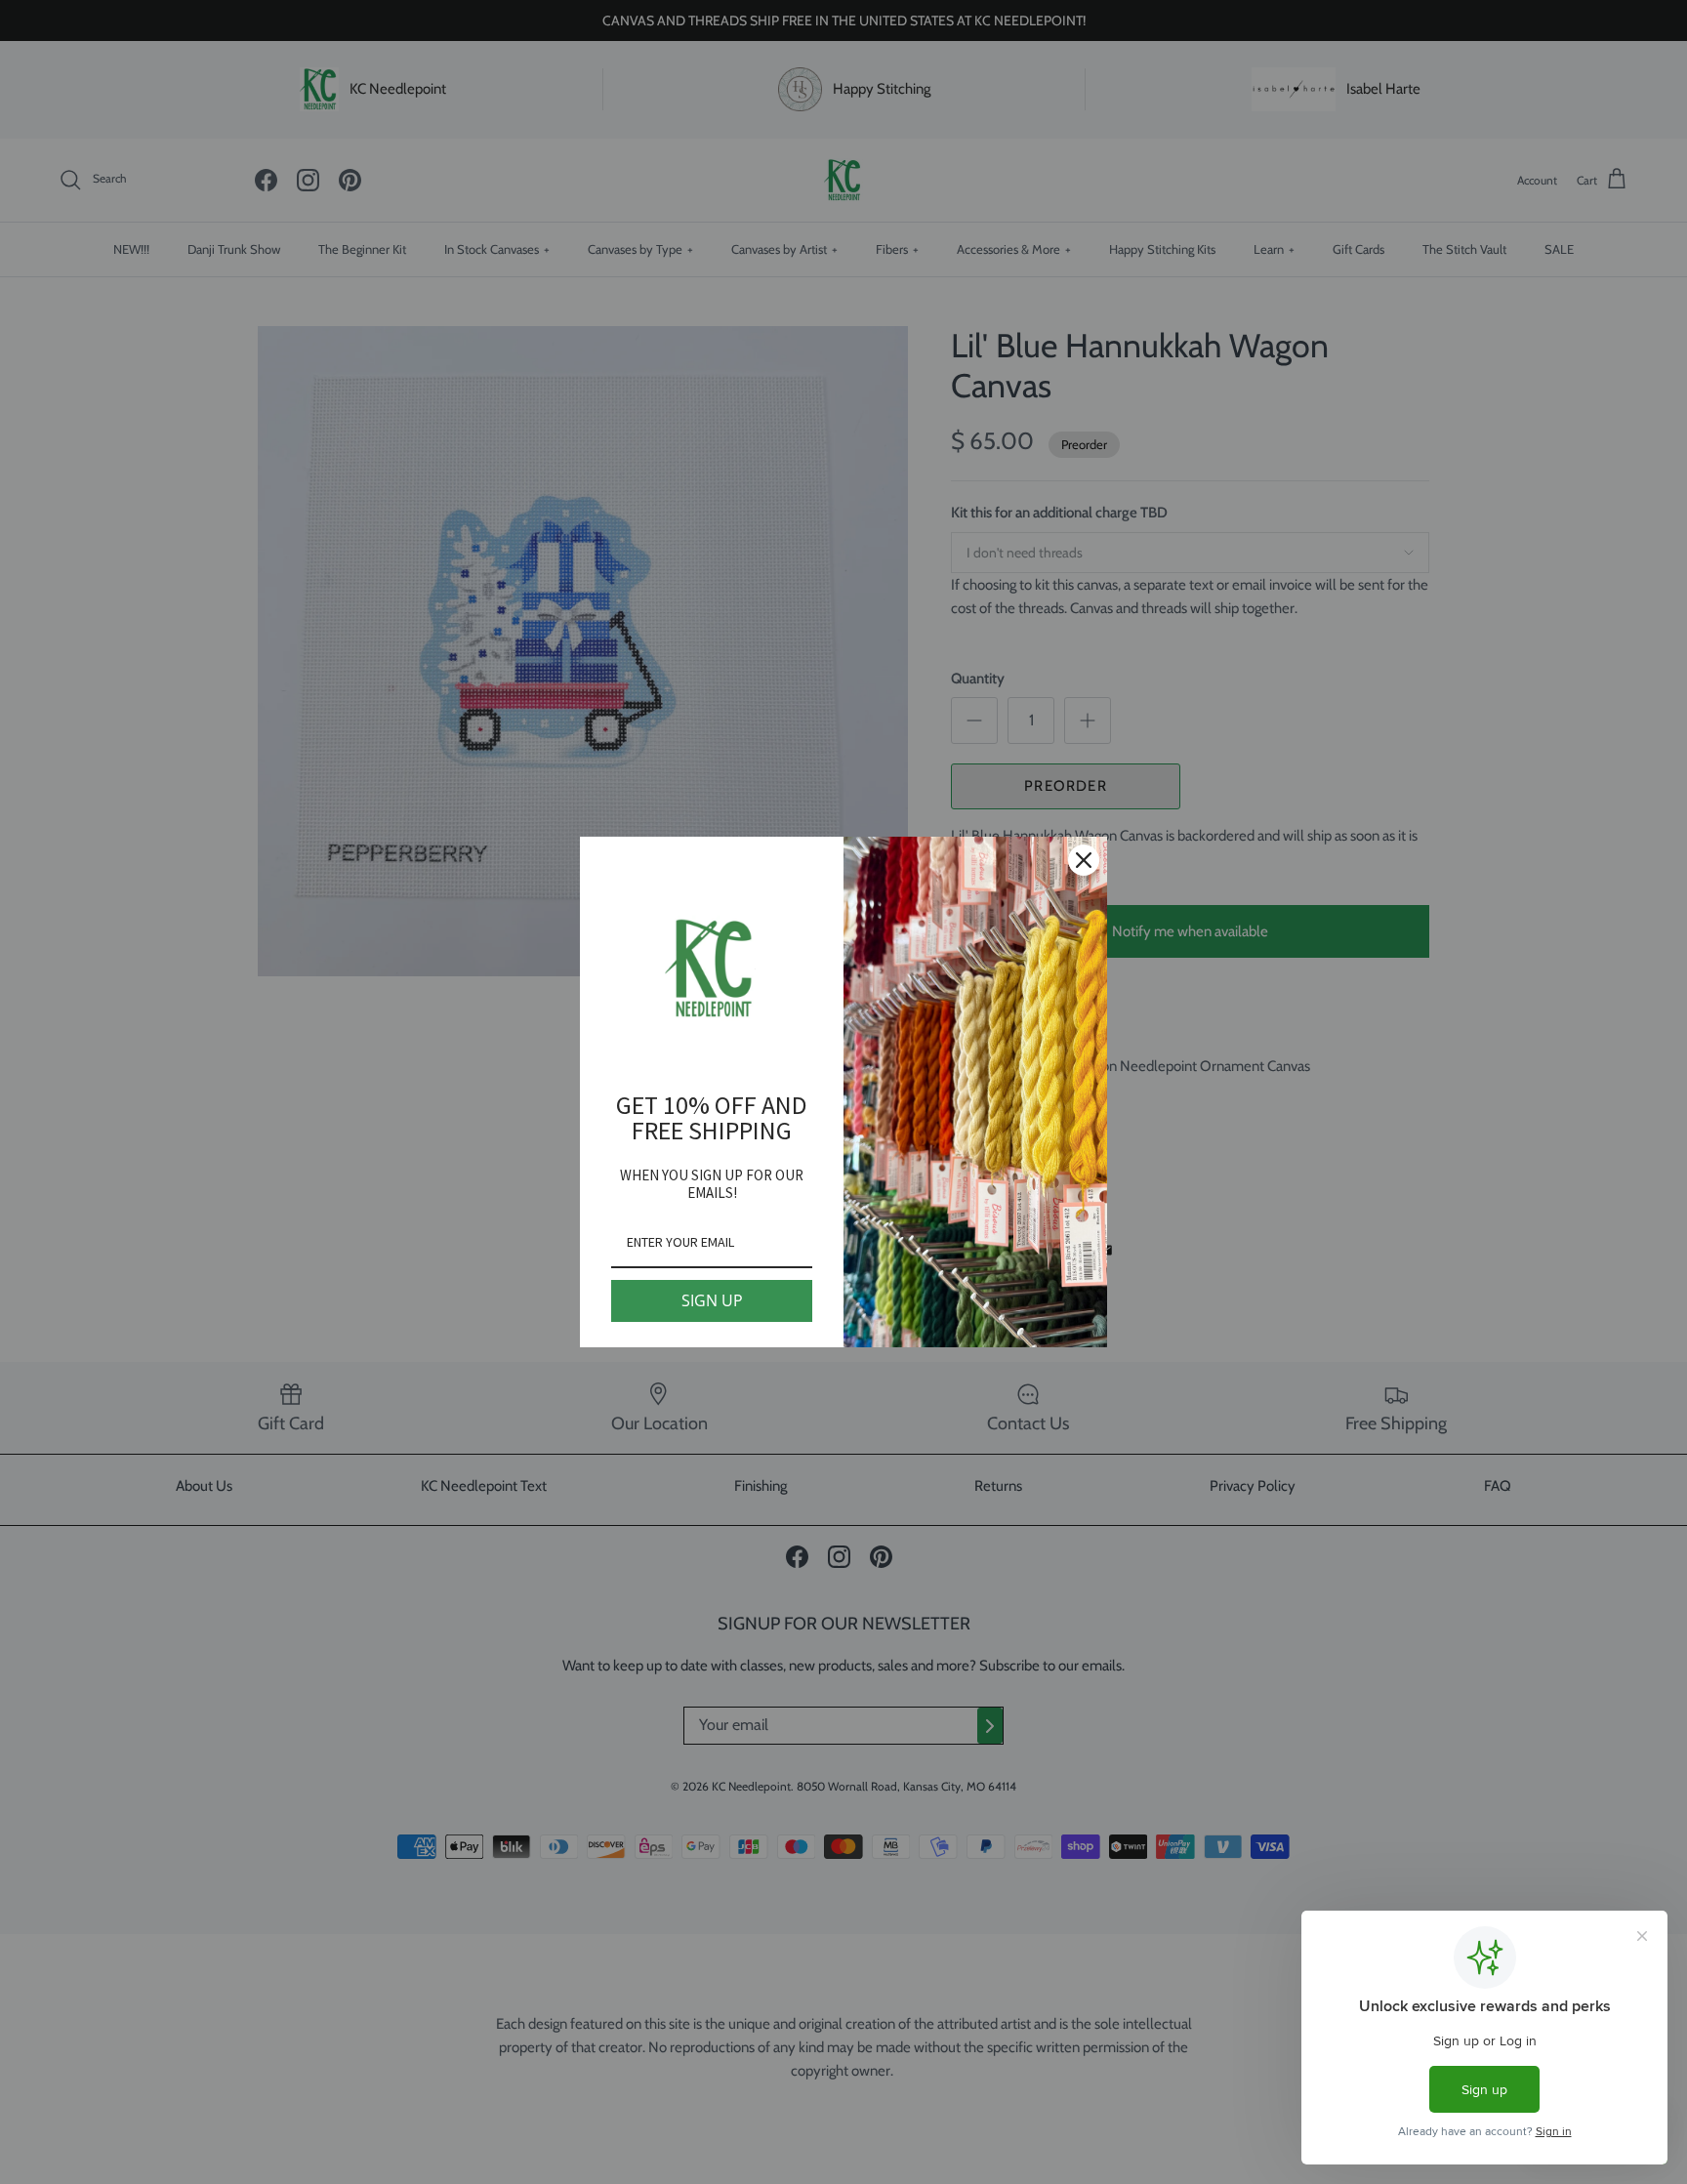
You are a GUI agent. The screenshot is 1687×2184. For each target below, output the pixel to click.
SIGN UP (712, 1300)
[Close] (1084, 860)
